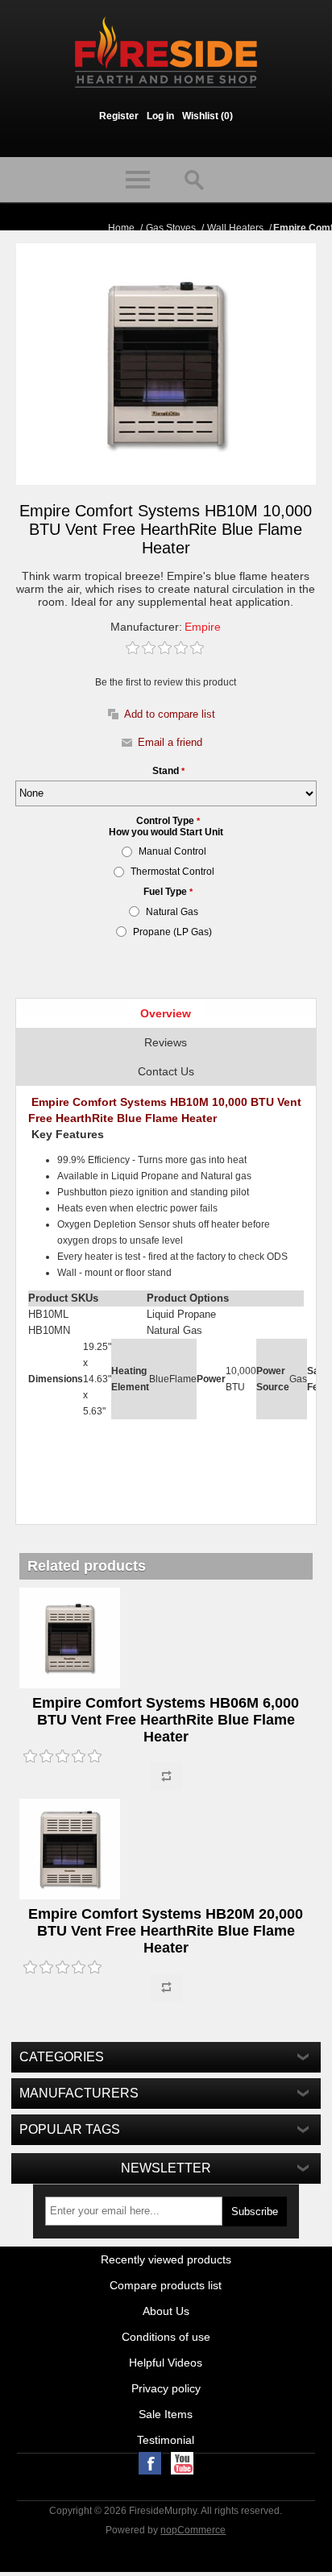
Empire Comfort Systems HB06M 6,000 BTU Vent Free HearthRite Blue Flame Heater (166, 1720)
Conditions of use (166, 2337)
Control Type (166, 821)
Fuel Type (166, 892)
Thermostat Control (172, 872)
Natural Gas (172, 912)
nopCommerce (193, 2530)
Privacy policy (166, 2388)
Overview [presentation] (166, 1013)
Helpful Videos (166, 2363)
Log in (160, 116)
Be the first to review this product (166, 682)
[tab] (166, 1013)
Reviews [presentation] (166, 1042)
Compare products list (166, 2285)
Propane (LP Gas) (172, 932)
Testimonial (166, 2440)
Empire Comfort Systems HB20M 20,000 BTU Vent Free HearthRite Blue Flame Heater (166, 1931)
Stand (167, 771)
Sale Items (166, 2414)
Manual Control (172, 851)
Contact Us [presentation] (166, 1071)
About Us (166, 2311)
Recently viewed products (166, 2259)
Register (119, 116)
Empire (203, 627)
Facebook (150, 2463)
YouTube (182, 2463)
